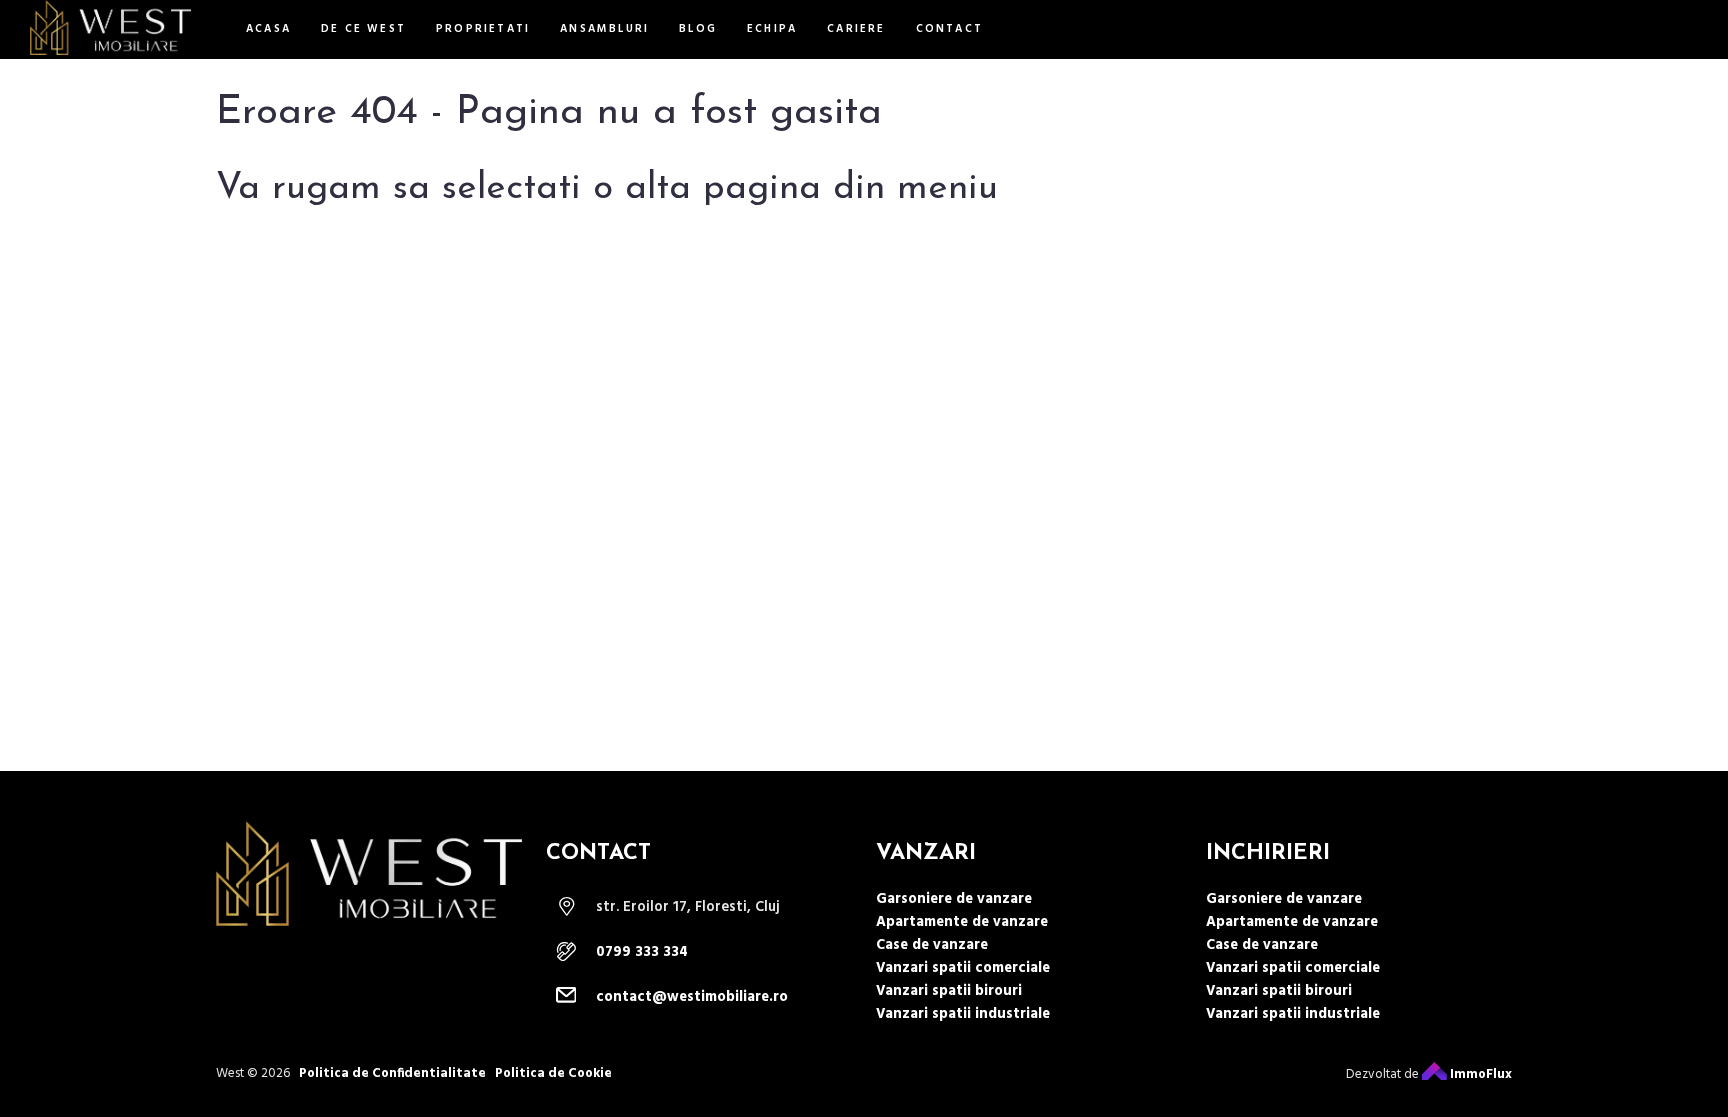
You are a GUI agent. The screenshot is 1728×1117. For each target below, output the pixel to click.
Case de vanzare (932, 945)
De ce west (363, 29)
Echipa (772, 29)
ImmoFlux (1479, 1074)
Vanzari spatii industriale (963, 1014)
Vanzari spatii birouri (949, 991)
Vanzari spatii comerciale (963, 968)
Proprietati (483, 29)
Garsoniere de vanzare (954, 899)
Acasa (268, 29)
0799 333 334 (642, 952)
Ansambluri (604, 29)
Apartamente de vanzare (962, 922)
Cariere (856, 29)
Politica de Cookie (553, 1073)
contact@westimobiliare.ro (692, 997)
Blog (698, 29)
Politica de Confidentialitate (392, 1073)
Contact (949, 29)
